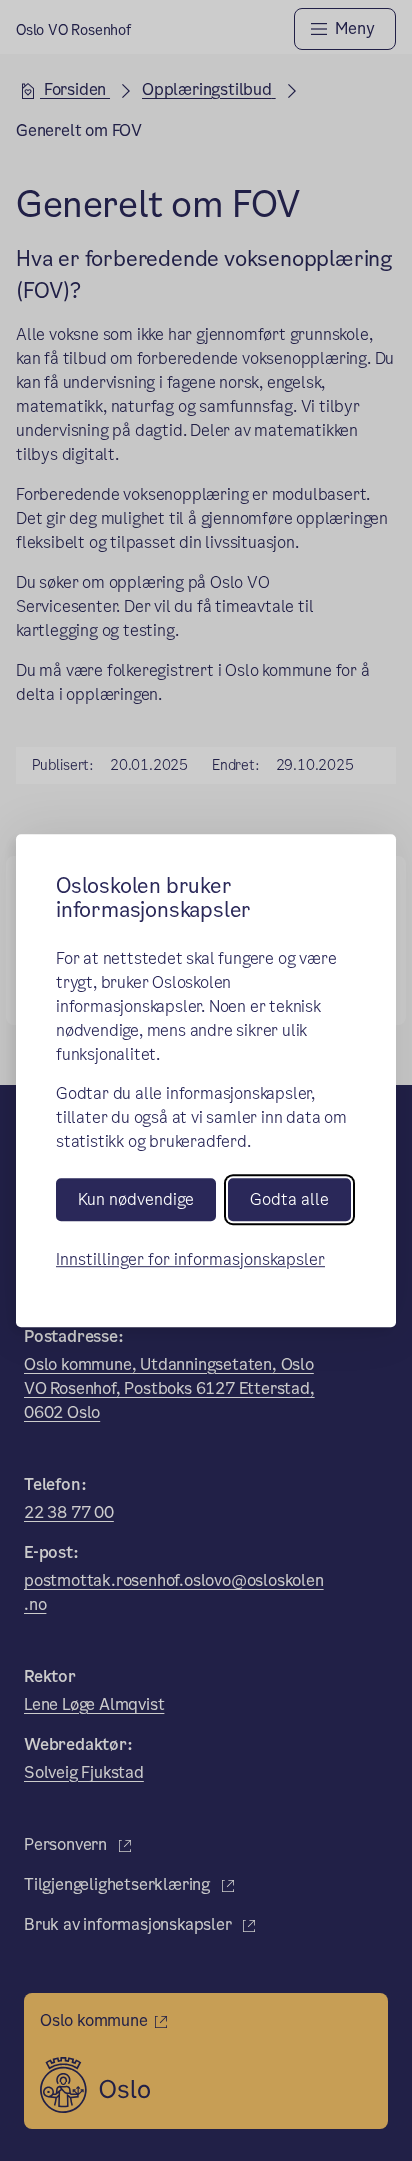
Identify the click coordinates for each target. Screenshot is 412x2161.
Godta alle (289, 1199)
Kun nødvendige (136, 1199)
